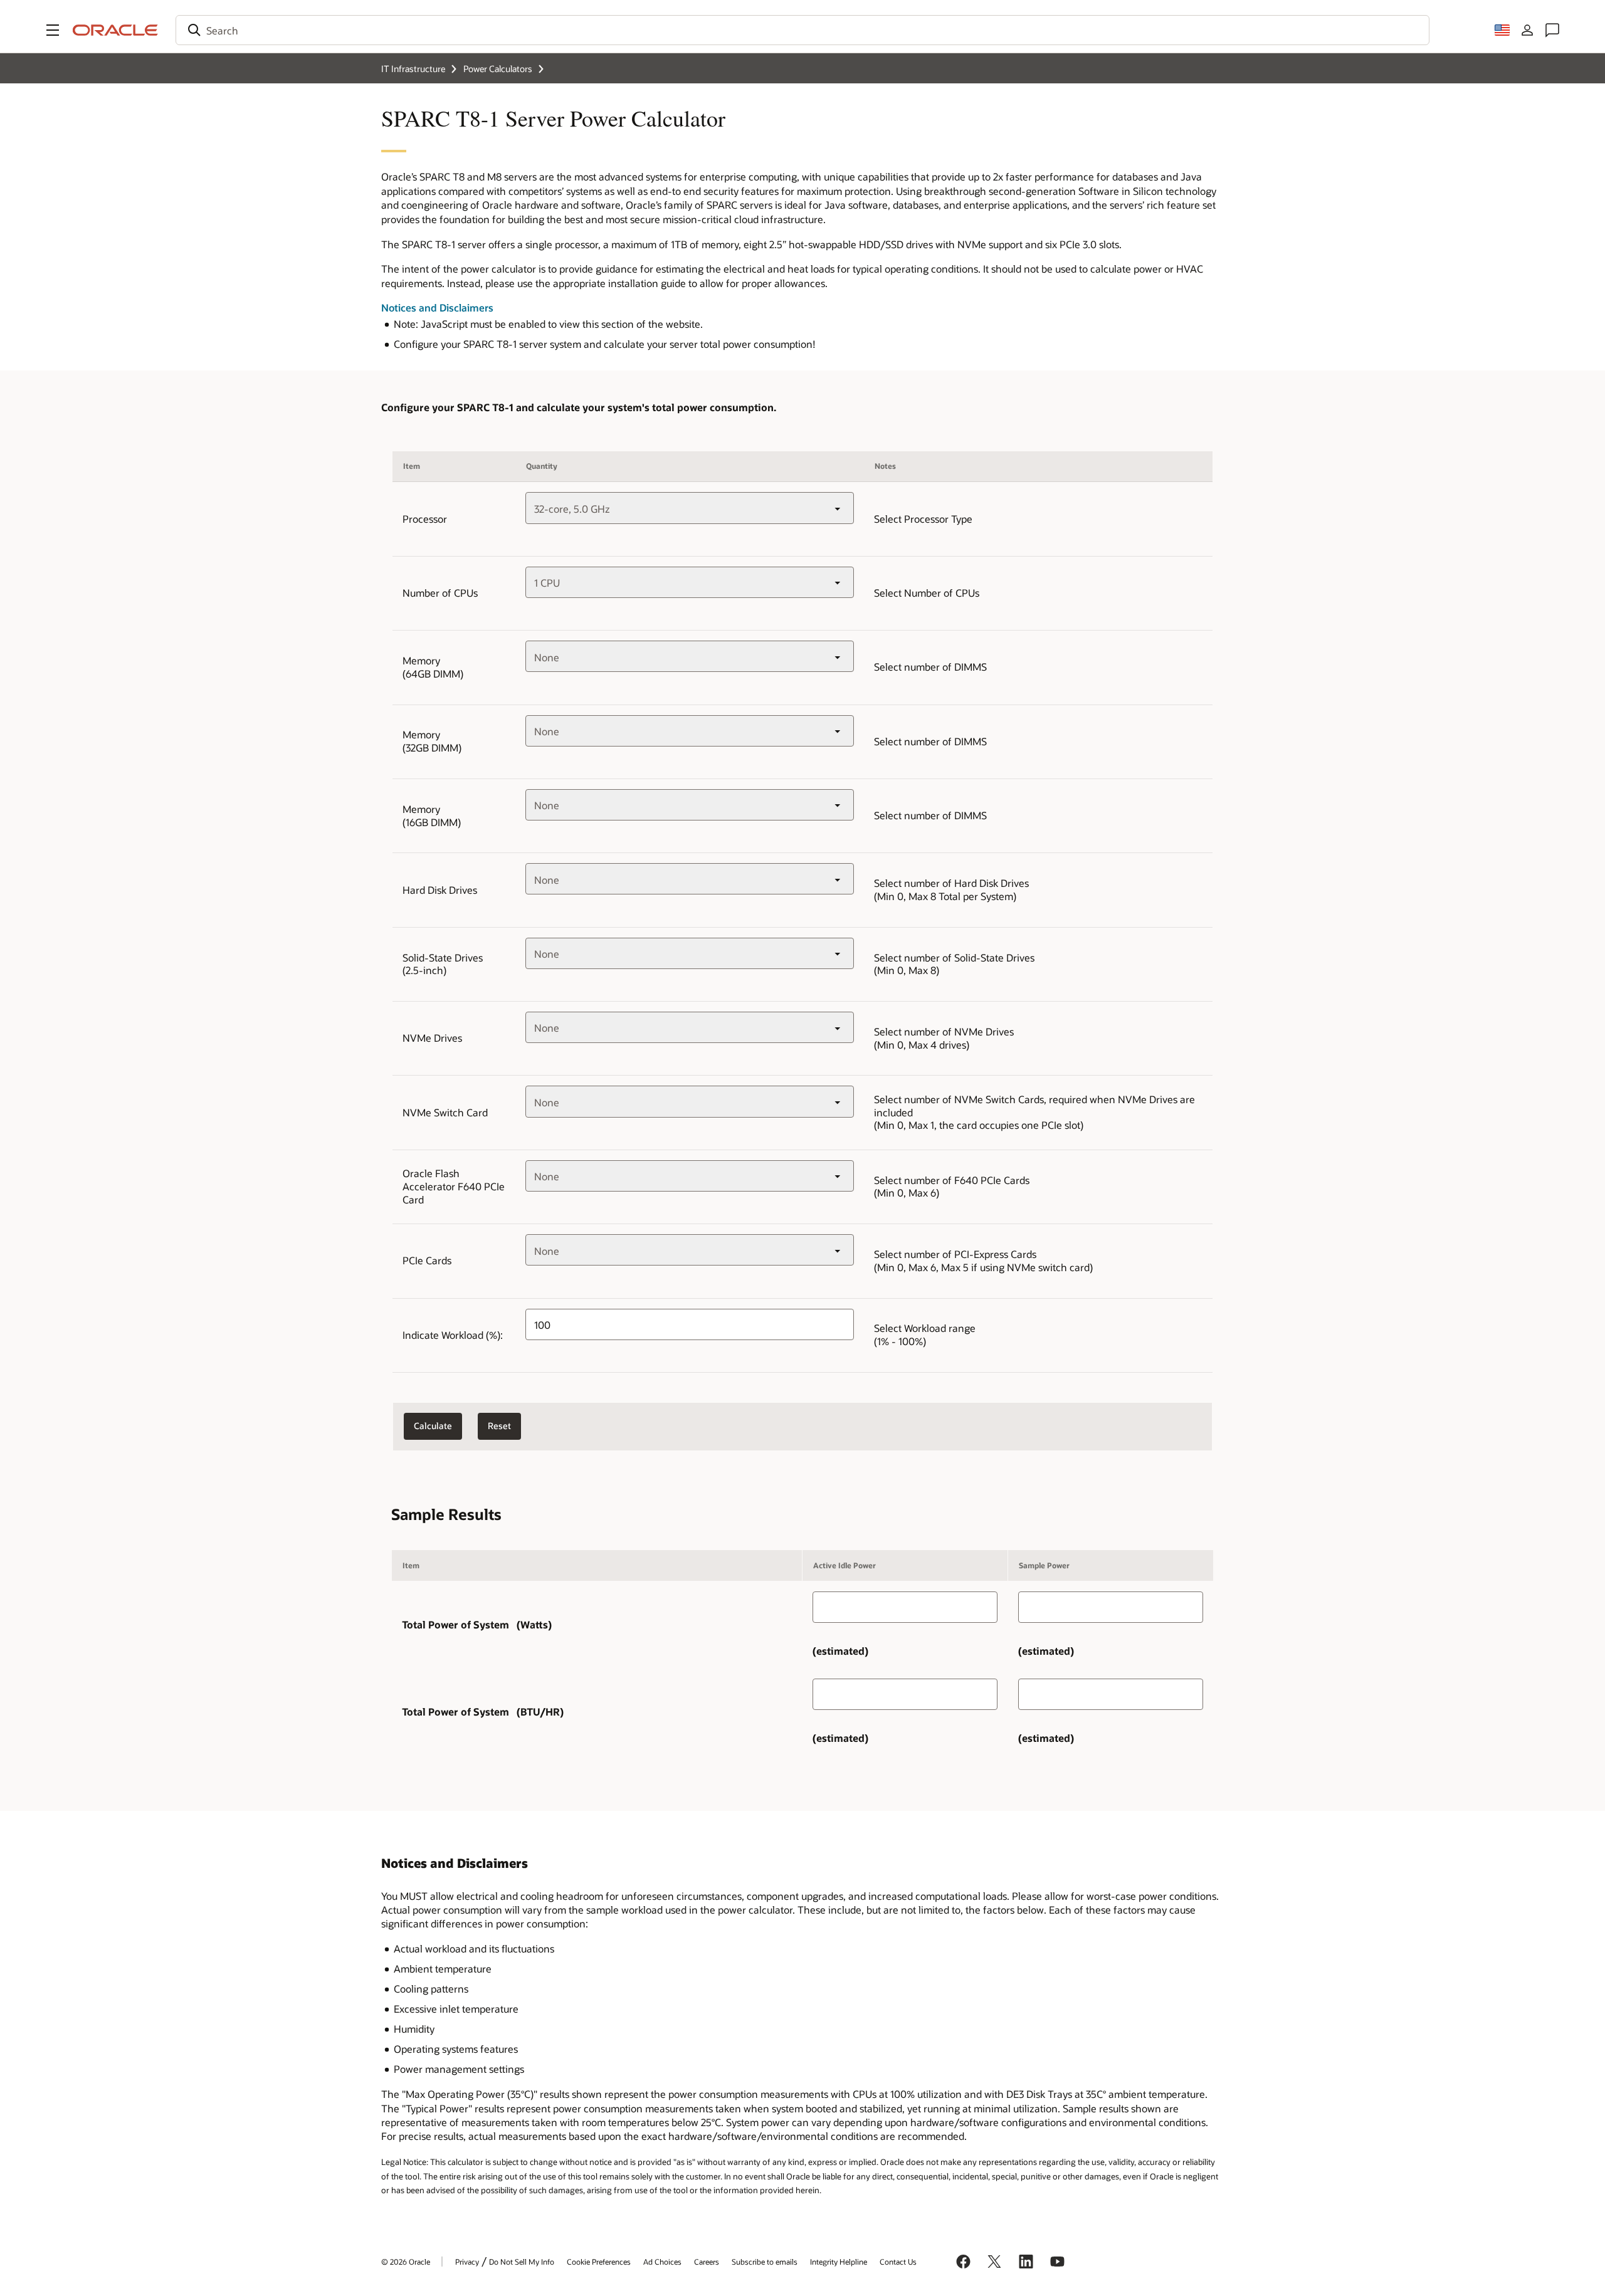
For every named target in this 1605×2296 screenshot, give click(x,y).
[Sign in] (1527, 30)
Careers (707, 2262)
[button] (53, 30)
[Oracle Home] (115, 30)
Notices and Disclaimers (437, 307)
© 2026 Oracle (406, 2262)
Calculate (433, 1426)
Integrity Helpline (839, 2262)
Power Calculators (498, 69)
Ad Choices (662, 2262)
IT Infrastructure (413, 69)
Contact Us (898, 2262)
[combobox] (802, 30)
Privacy (467, 2262)
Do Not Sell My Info (522, 2262)
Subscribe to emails (765, 2262)
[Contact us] (1552, 30)
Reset (499, 1426)
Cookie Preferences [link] (599, 2262)
